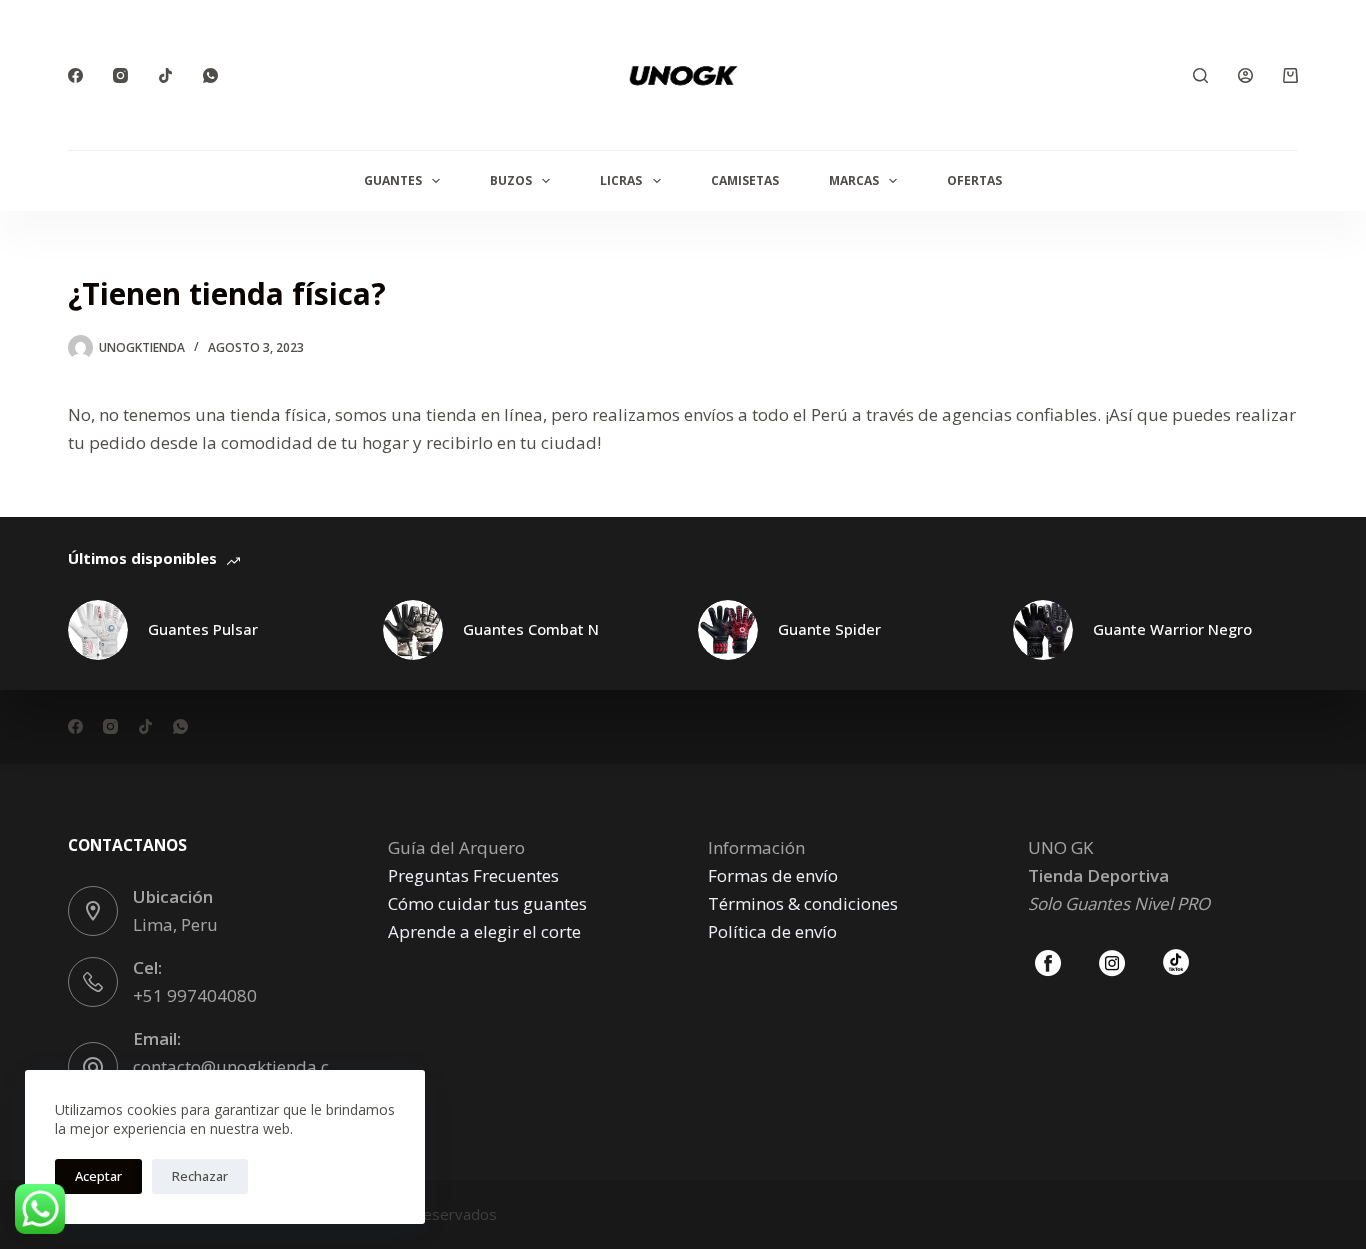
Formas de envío (773, 875)
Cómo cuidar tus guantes (487, 903)
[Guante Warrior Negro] (1043, 630)
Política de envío (772, 931)
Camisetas (745, 180)
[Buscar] (1200, 75)
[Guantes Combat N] (413, 630)
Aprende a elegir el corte (484, 931)
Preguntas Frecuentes (473, 875)
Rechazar (200, 1176)
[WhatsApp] (210, 75)
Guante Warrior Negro (1172, 629)
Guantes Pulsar (203, 629)
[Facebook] (75, 75)
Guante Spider (829, 629)
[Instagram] (120, 75)
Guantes (393, 180)
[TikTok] (165, 75)
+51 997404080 (195, 995)
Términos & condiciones (803, 903)
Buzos (511, 180)
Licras (621, 180)
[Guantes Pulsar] (98, 630)
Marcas (854, 180)
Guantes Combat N (531, 629)
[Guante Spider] (728, 630)
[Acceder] (1245, 75)
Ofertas (974, 180)
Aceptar (98, 1176)
